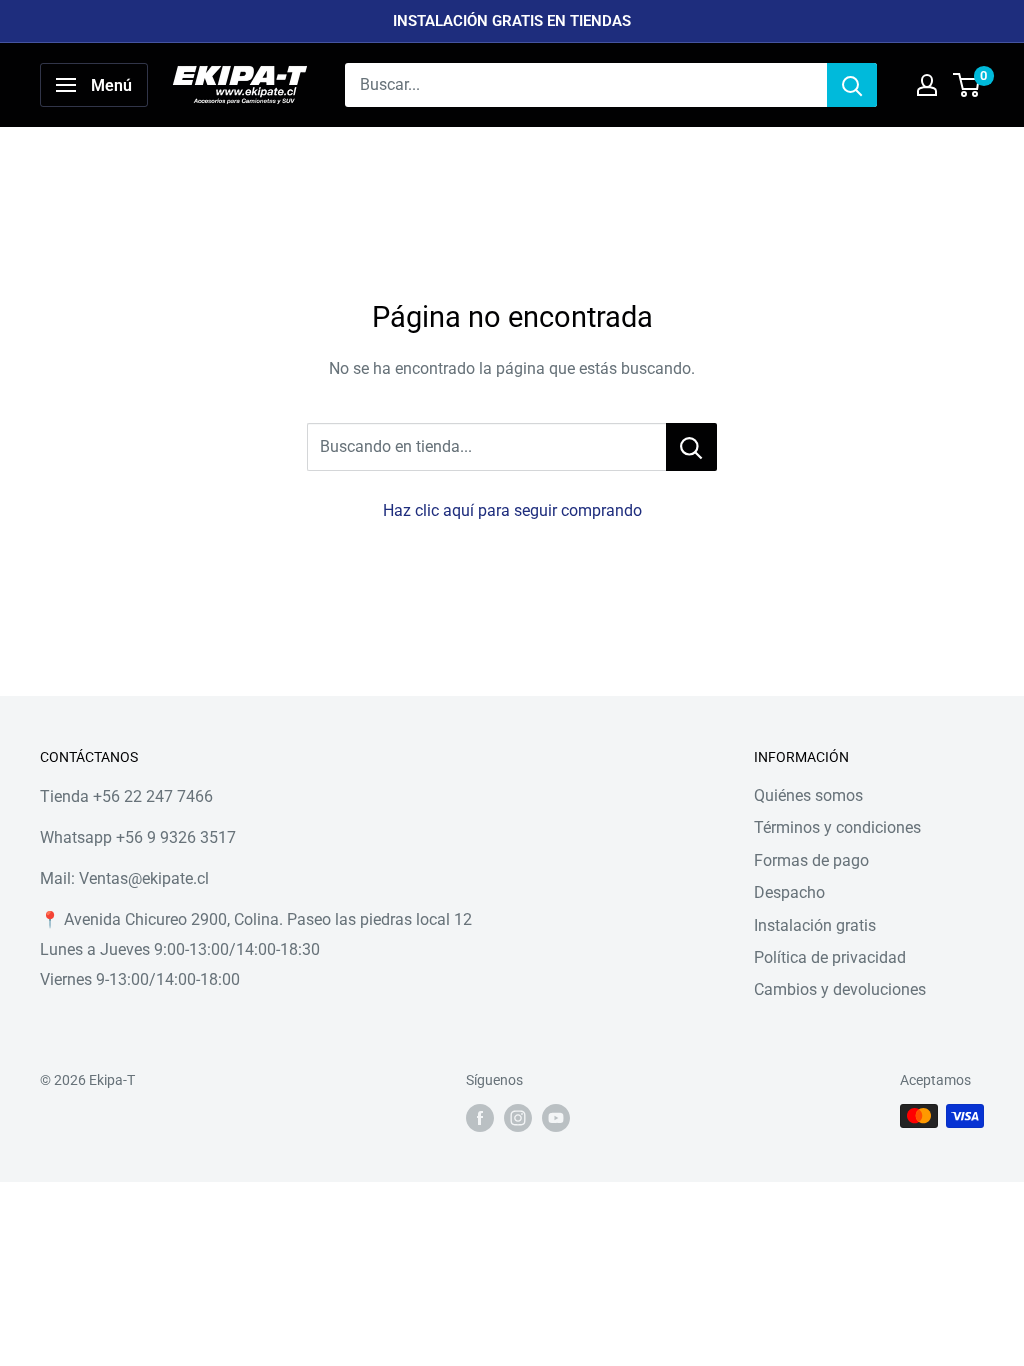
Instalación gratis (815, 925)
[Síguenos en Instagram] (518, 1118)
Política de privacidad (830, 957)
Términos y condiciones (837, 827)
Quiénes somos (808, 795)
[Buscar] (852, 85)
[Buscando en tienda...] (691, 447)
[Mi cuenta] (927, 85)
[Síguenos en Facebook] (480, 1118)
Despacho (789, 892)
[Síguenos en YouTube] (556, 1118)
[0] (967, 85)
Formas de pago (811, 860)
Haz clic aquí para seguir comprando (512, 510)
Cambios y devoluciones (840, 989)
